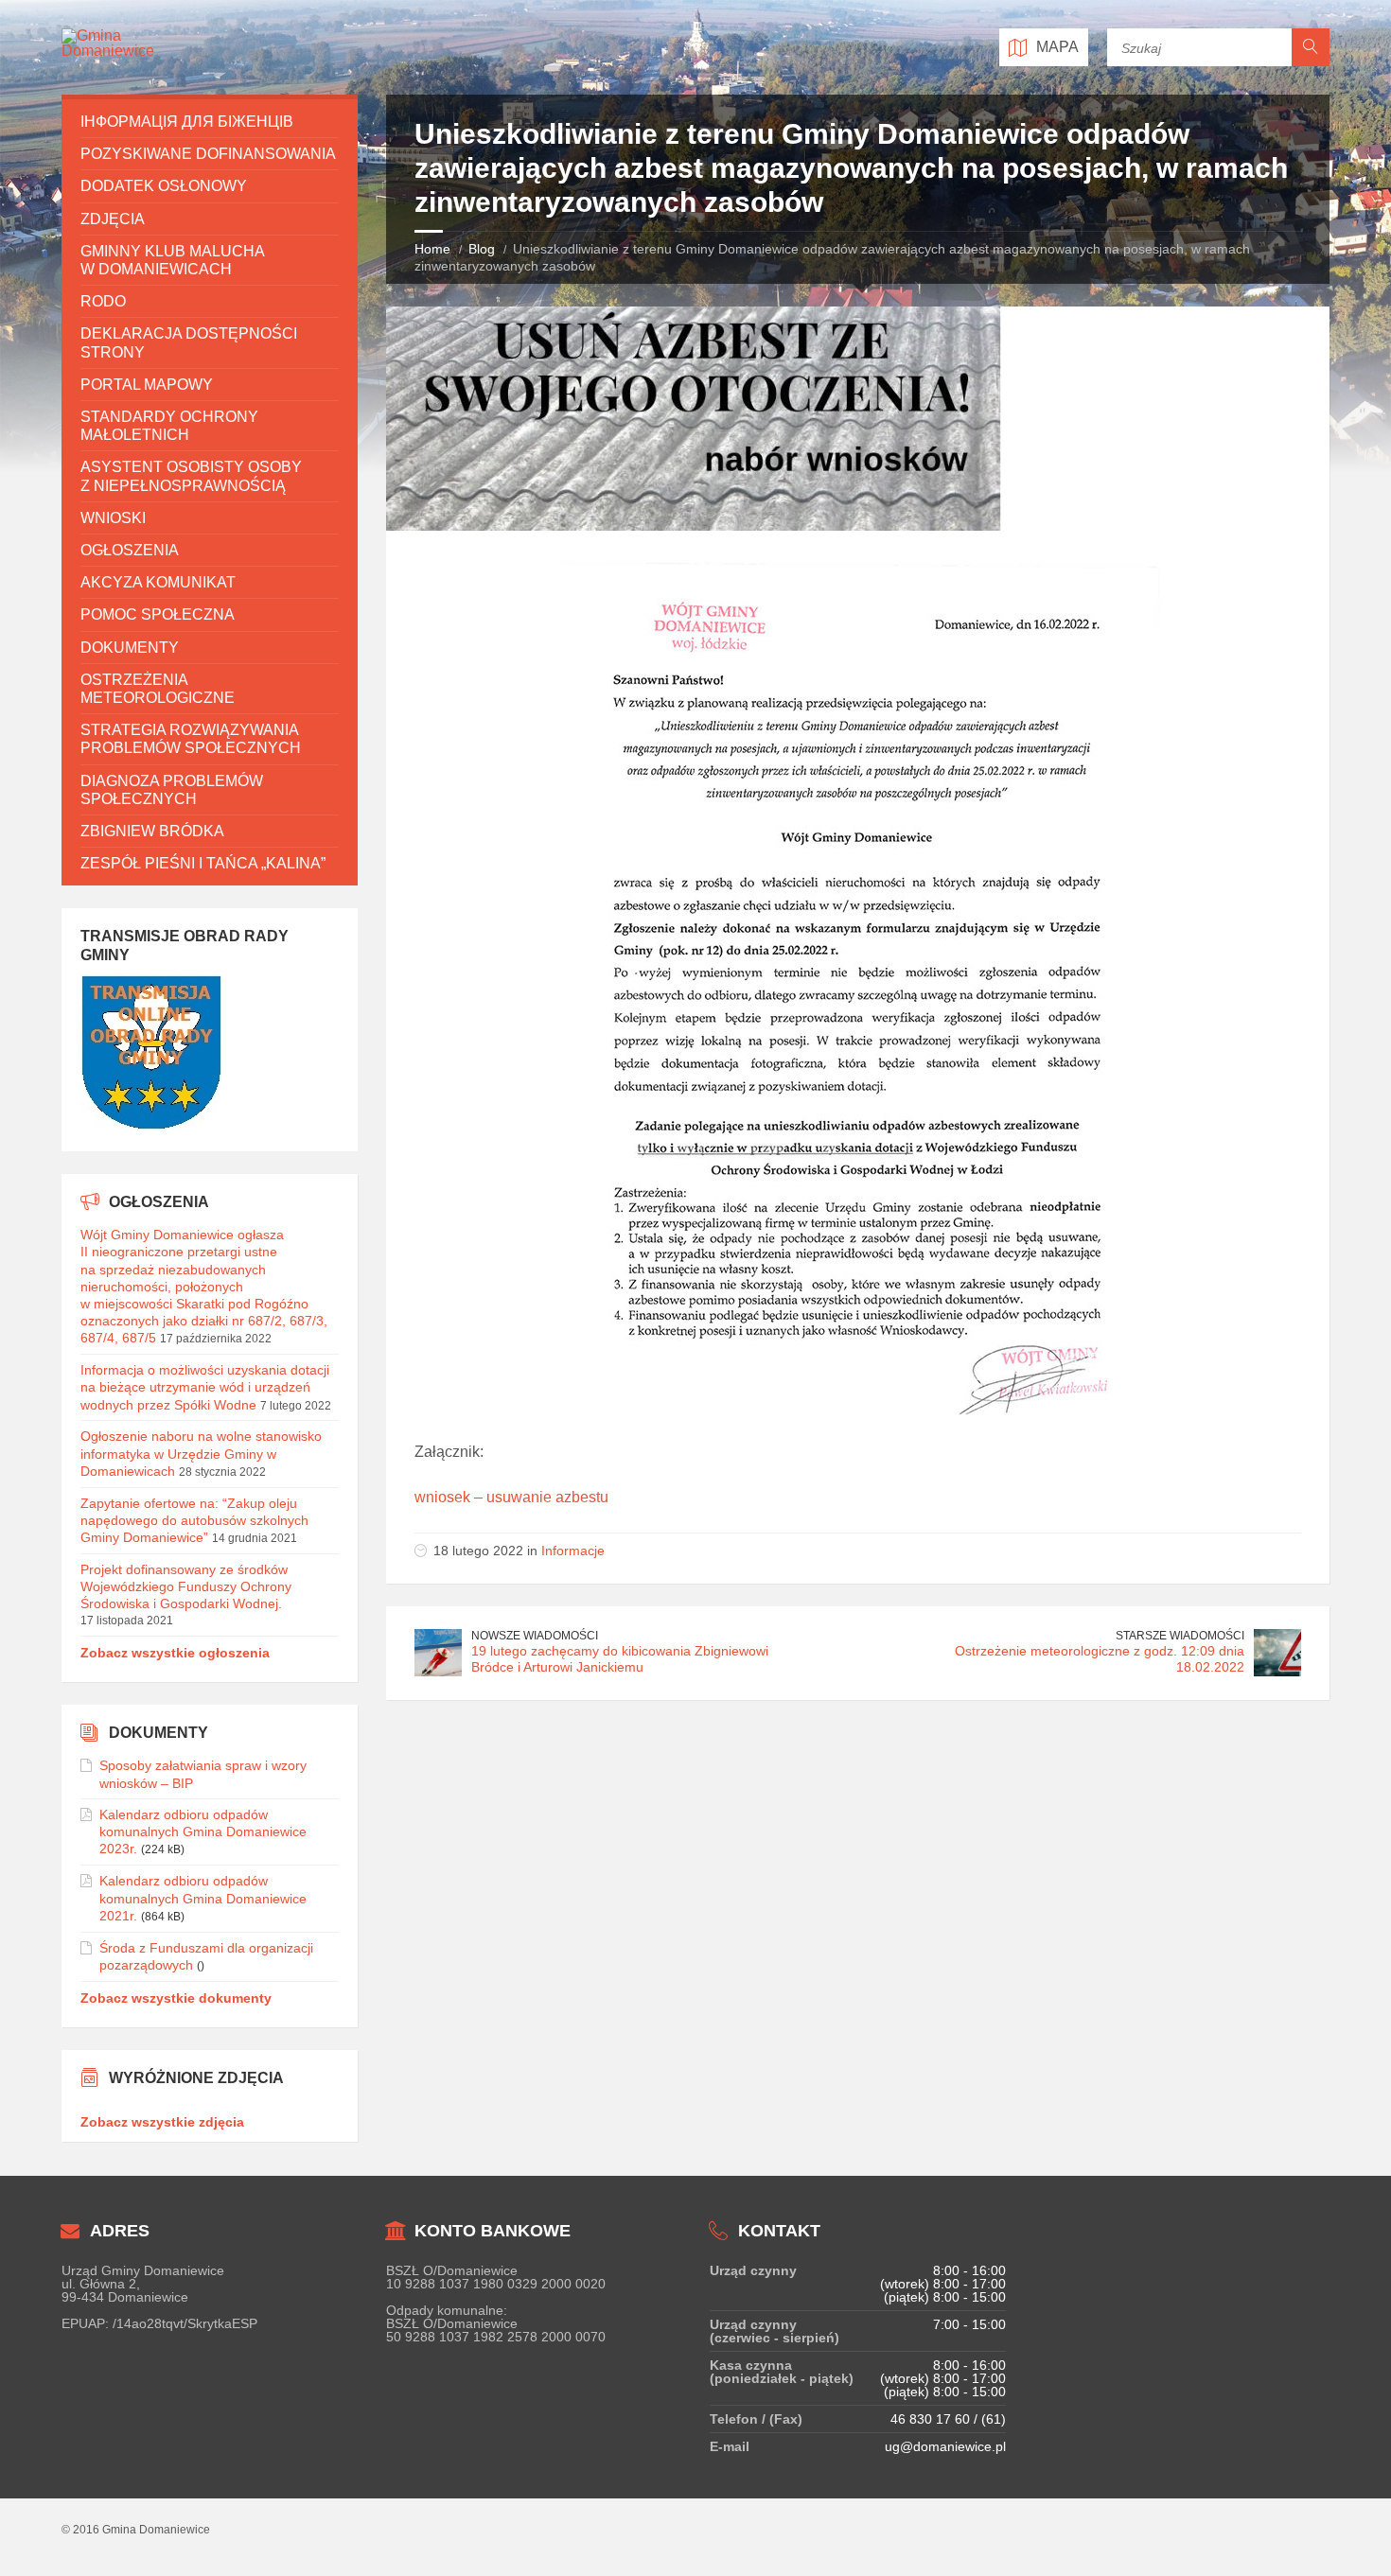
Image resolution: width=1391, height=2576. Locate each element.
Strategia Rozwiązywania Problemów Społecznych (191, 739)
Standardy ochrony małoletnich (169, 426)
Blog (482, 249)
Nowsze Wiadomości (535, 1636)
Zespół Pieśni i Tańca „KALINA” (203, 863)
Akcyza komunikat (158, 582)
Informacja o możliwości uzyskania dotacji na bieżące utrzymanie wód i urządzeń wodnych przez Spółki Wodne (205, 1387)
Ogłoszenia (130, 550)
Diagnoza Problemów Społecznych (172, 790)
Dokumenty (130, 648)
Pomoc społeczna (158, 614)
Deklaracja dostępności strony (189, 342)
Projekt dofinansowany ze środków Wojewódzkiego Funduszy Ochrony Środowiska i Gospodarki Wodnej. (186, 1586)
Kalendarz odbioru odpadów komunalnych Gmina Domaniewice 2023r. (203, 1831)
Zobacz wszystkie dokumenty (176, 1998)
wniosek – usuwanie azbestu (511, 1497)
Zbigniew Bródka (152, 831)
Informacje (573, 1551)
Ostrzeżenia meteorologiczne (158, 689)
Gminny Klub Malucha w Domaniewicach (172, 260)
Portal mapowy (147, 385)
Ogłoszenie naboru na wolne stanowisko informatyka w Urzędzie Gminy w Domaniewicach (201, 1453)
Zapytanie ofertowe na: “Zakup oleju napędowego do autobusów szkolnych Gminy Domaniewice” (194, 1520)
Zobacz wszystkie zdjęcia (162, 2122)
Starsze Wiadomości (1180, 1636)
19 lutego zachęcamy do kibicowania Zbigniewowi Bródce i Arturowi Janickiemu (620, 1659)
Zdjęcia (113, 219)
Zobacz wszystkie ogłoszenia (175, 1653)
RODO (103, 301)
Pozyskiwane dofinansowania (208, 154)
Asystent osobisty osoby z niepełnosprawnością (191, 476)
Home (432, 249)
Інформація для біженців (187, 122)
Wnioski (113, 518)
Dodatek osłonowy (164, 186)
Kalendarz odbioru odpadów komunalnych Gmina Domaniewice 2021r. (203, 1898)
